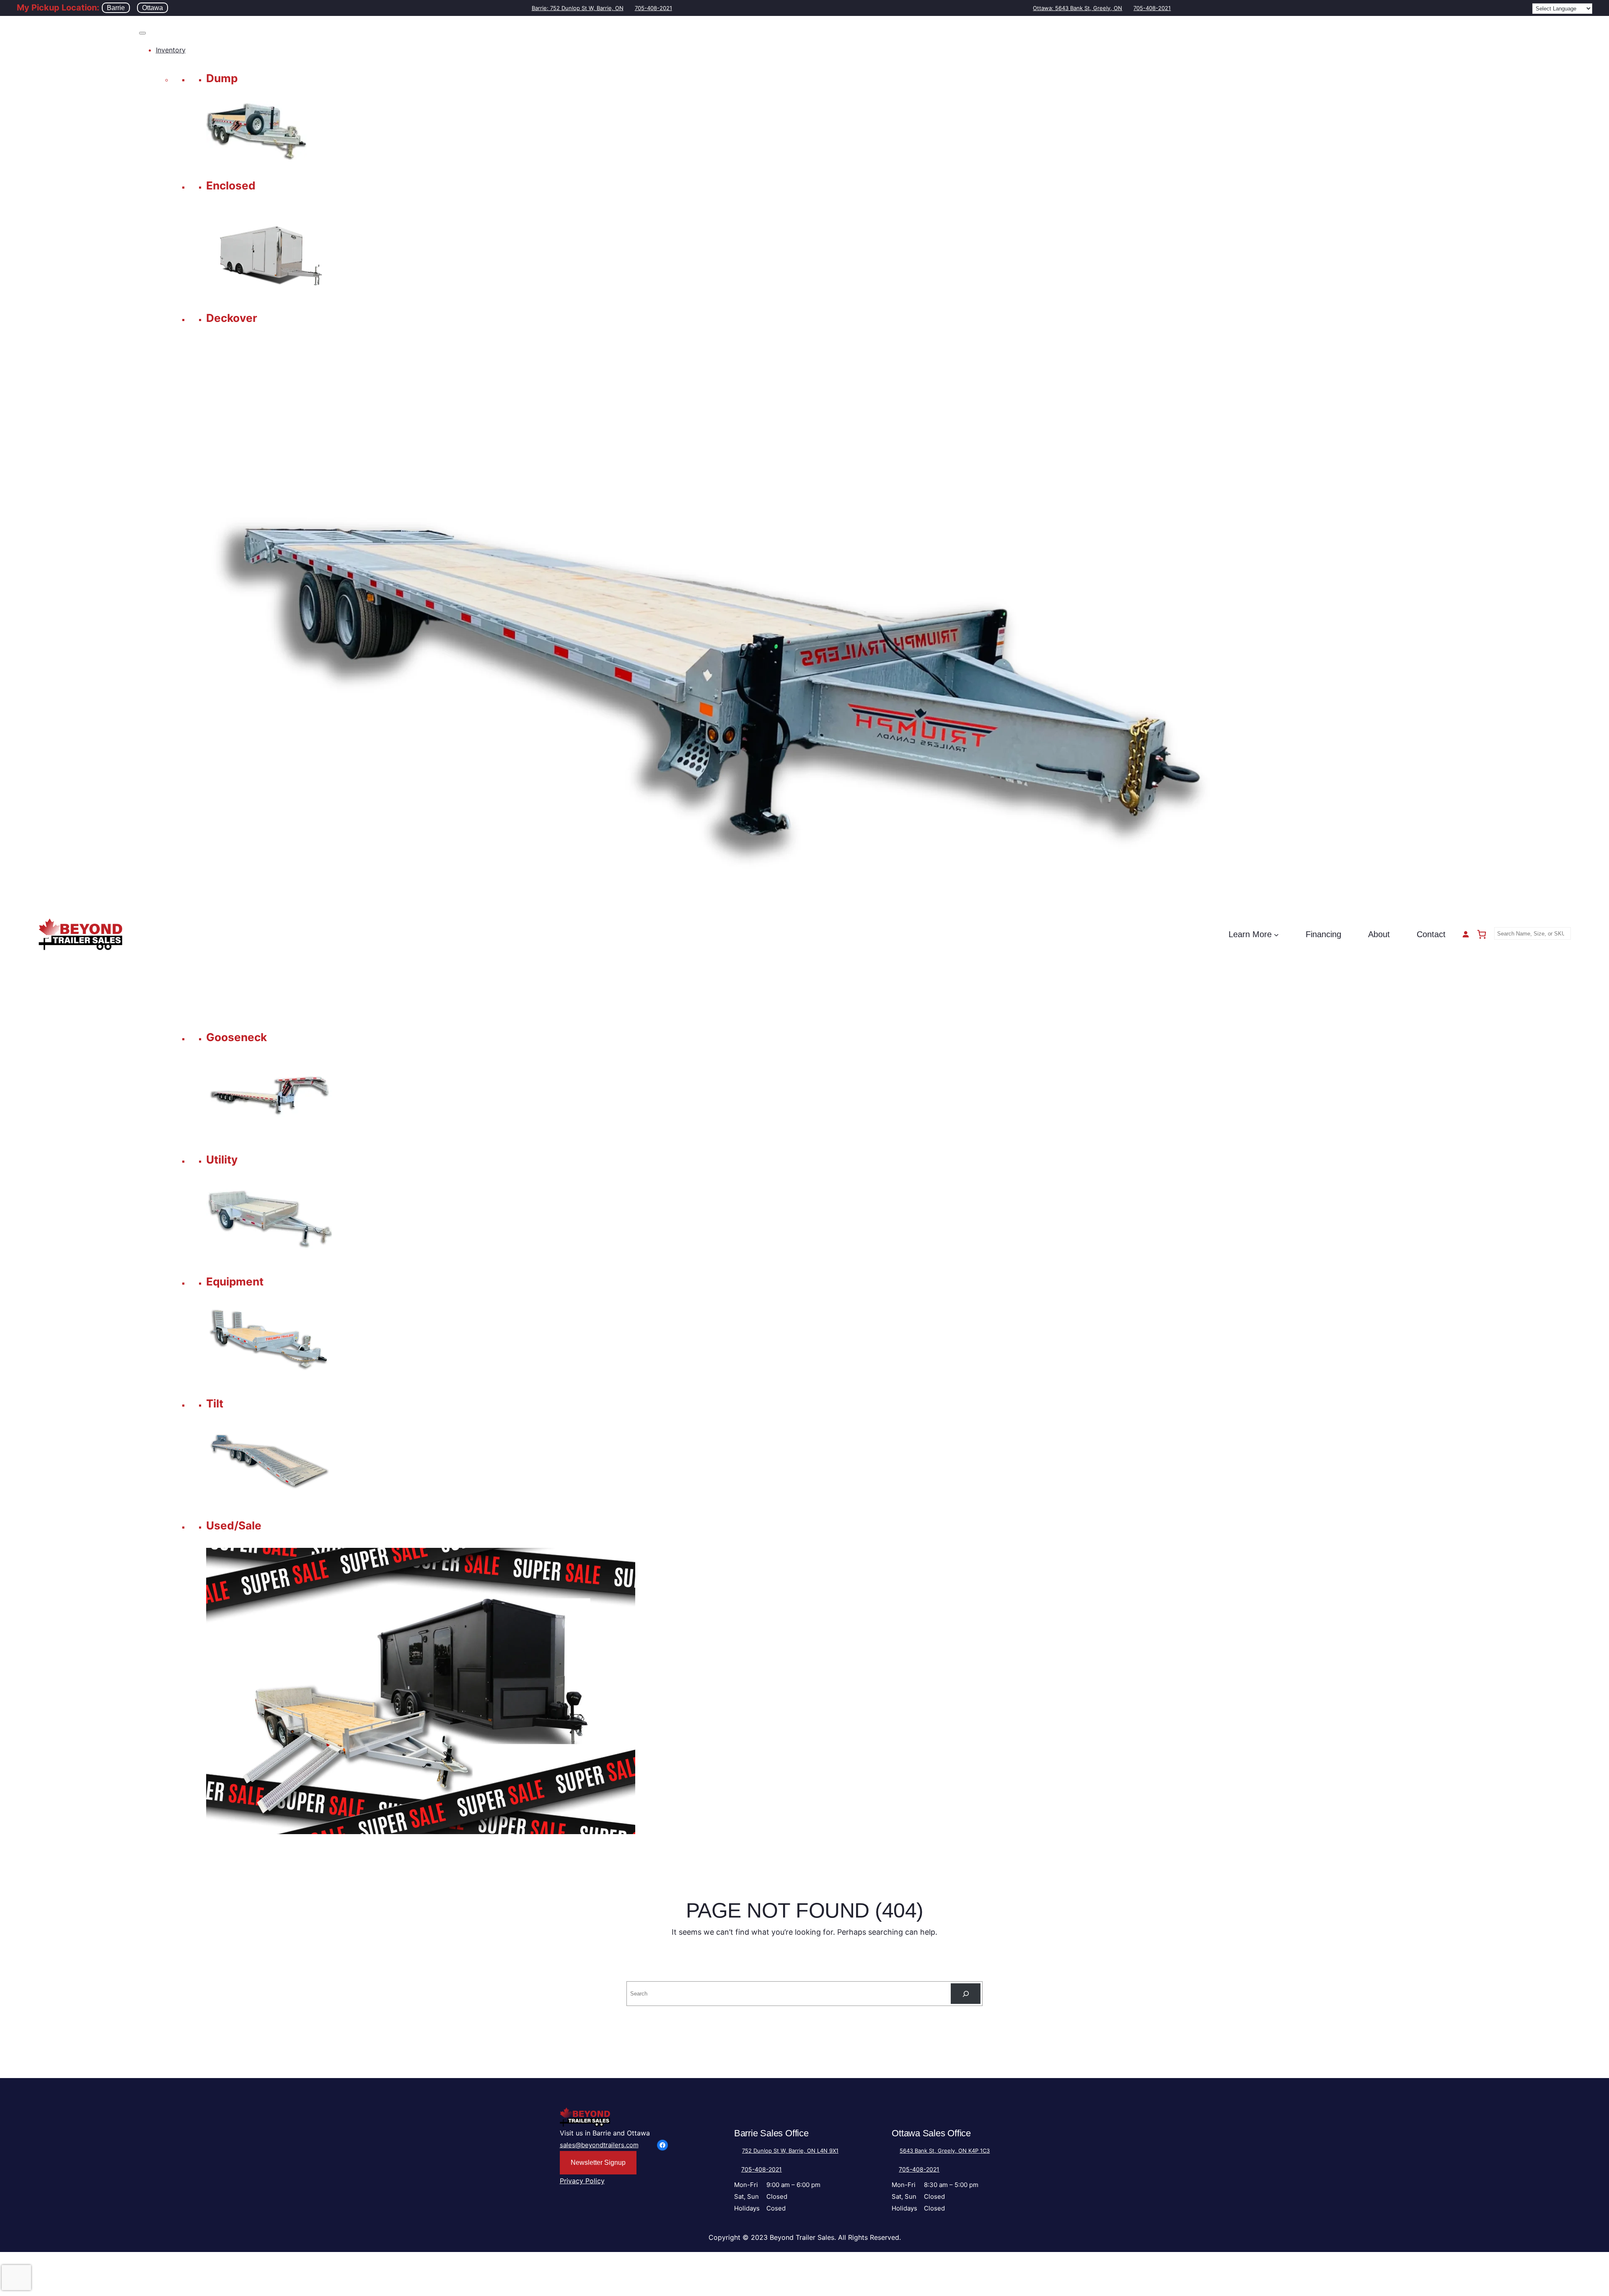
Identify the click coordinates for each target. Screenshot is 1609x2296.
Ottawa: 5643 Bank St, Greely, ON (1077, 8)
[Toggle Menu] (142, 33)
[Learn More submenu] (1276, 934)
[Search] (966, 1994)
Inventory (171, 50)
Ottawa (153, 8)
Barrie (116, 8)
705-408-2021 (653, 8)
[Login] (1466, 934)
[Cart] (1482, 934)
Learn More (1250, 934)
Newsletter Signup (598, 2163)
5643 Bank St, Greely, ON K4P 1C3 (945, 2151)
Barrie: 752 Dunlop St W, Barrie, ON (578, 8)
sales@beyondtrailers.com (599, 2145)
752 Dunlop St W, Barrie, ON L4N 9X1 (790, 2151)
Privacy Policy (582, 2181)
